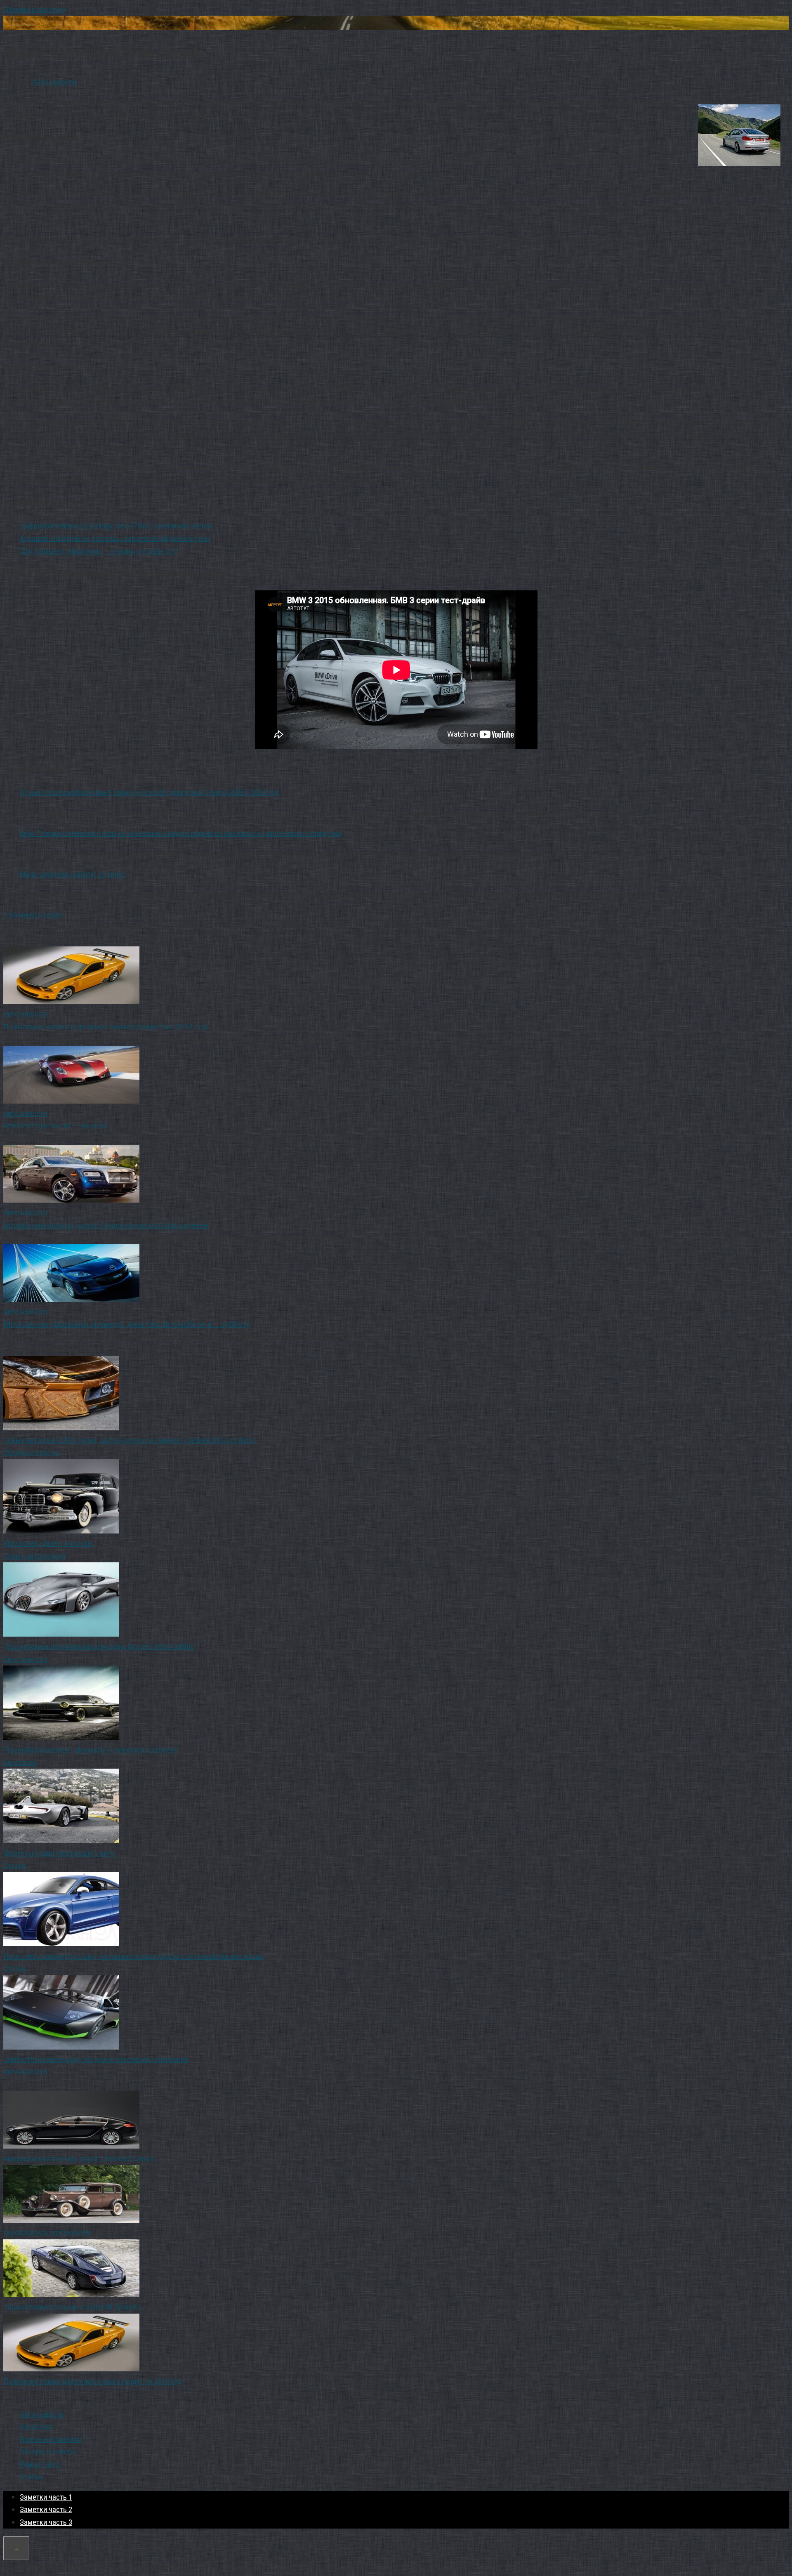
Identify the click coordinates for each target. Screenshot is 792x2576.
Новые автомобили (34, 1556)
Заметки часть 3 (46, 2522)
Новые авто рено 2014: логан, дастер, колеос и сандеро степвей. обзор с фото (129, 1440)
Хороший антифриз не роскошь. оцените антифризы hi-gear (115, 538)
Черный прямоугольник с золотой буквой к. (73, 2307)
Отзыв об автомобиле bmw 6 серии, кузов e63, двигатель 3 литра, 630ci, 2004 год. (150, 792)
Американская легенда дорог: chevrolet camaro (80, 2159)
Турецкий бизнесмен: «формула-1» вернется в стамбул (91, 1750)
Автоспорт (20, 1762)
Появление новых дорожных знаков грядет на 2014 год (93, 2381)
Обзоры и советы (31, 1452)
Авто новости (54, 82)
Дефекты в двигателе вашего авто (59, 1853)
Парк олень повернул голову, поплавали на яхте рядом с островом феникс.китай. (134, 1956)
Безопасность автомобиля (46, 2233)
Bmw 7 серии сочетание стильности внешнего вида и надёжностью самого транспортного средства (180, 833)
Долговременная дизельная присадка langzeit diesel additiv (99, 1646)
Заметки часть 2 (46, 2509)
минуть (30, 915)
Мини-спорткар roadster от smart (73, 874)
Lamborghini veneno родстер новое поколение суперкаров (96, 2059)
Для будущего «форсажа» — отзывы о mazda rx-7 (99, 551)
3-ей (10, 915)
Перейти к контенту (34, 9)
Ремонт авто (40, 2464)
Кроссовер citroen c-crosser (48, 1543)
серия (52, 915)
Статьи (14, 1865)
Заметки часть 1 (46, 2497)
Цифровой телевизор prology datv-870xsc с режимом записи (116, 526)
